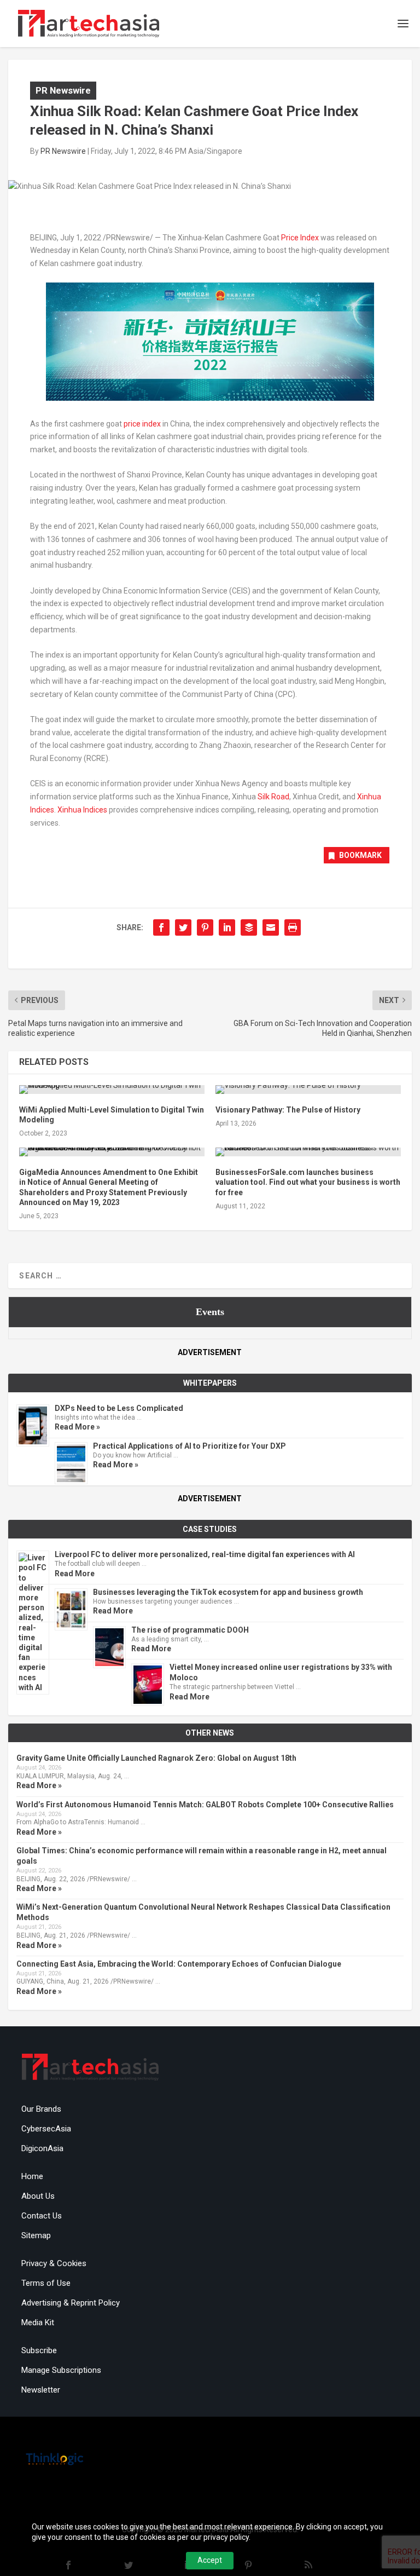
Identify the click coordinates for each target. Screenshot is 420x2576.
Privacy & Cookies (54, 2263)
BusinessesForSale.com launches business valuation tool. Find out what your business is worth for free (308, 1182)
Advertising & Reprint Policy (71, 2303)
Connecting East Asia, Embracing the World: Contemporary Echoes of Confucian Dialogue (179, 1964)
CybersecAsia (46, 2129)
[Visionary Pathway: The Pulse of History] (308, 1090)
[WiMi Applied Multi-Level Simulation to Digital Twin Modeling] (112, 1090)
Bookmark (360, 855)
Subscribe (39, 2350)
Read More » (77, 1427)
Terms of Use (46, 2283)
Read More (75, 1574)
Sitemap (36, 2235)
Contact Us (42, 2216)
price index (142, 424)
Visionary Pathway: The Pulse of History (288, 1110)
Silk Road (273, 797)
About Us (38, 2196)
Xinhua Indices (82, 810)
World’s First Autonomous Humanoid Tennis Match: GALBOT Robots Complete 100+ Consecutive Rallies (205, 1805)
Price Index (300, 238)
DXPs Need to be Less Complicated (119, 1408)
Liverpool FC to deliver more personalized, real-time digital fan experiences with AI (205, 1554)
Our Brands (41, 2109)
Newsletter (41, 2390)
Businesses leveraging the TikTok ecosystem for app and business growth (228, 1592)
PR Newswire (63, 90)
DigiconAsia (42, 2148)
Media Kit (38, 2323)
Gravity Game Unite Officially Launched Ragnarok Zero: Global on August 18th (156, 1758)
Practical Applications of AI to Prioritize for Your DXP (189, 1446)
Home (32, 2176)
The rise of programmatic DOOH (190, 1630)
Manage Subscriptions (61, 2370)
